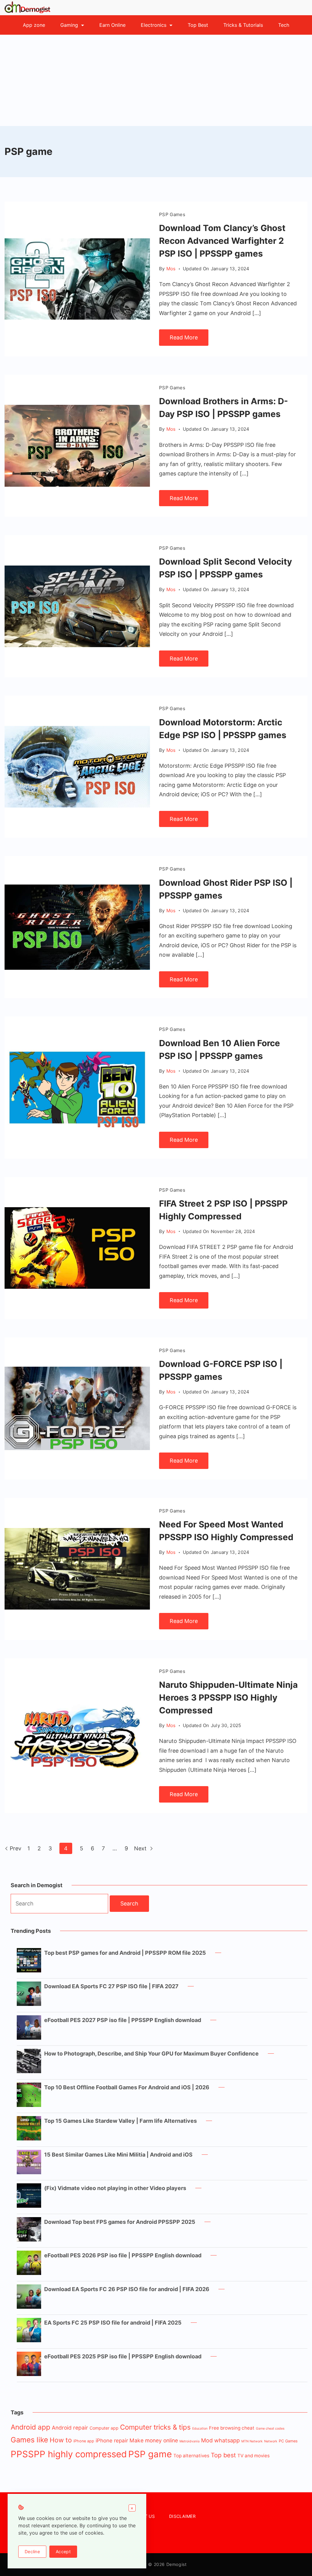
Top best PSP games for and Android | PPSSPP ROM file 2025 (125, 1953)
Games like (29, 2440)
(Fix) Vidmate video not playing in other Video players (115, 2188)
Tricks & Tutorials (243, 25)
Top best (223, 2455)
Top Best (198, 25)
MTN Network (252, 2441)
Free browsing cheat (232, 2428)
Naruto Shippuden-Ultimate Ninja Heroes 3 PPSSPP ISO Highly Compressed (228, 1698)
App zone (34, 25)
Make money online (154, 2440)
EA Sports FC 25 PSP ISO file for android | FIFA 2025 (113, 2323)
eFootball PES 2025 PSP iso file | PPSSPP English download (123, 2356)
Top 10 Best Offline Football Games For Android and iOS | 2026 (127, 2087)
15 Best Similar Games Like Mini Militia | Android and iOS (118, 2155)
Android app (30, 2427)
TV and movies (253, 2456)
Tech (284, 25)
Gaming (69, 25)
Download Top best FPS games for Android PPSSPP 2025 (120, 2222)
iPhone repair (112, 2441)
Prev (16, 1848)
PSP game (150, 2454)
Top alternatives (191, 2456)
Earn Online (112, 25)
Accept (63, 2551)
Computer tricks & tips (155, 2427)
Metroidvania (190, 2441)
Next (141, 1848)
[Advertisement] (156, 80)
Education (200, 2429)
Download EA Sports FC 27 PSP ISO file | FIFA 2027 (111, 1986)
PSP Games (172, 214)
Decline (32, 2551)
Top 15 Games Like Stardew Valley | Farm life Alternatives (121, 2121)
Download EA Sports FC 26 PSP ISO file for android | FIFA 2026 (127, 2289)
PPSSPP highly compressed (69, 2454)
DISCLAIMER (182, 2516)
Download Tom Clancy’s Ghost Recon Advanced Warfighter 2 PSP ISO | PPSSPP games (222, 241)
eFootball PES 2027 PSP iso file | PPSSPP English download (123, 2020)
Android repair (70, 2428)
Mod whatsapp (220, 2440)
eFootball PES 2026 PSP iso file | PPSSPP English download (123, 2255)
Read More (184, 337)
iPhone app (84, 2441)
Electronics (154, 25)
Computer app (104, 2428)
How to (61, 2440)
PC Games (288, 2441)
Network (271, 2441)
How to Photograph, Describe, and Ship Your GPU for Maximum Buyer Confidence (151, 2054)
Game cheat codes (270, 2429)
